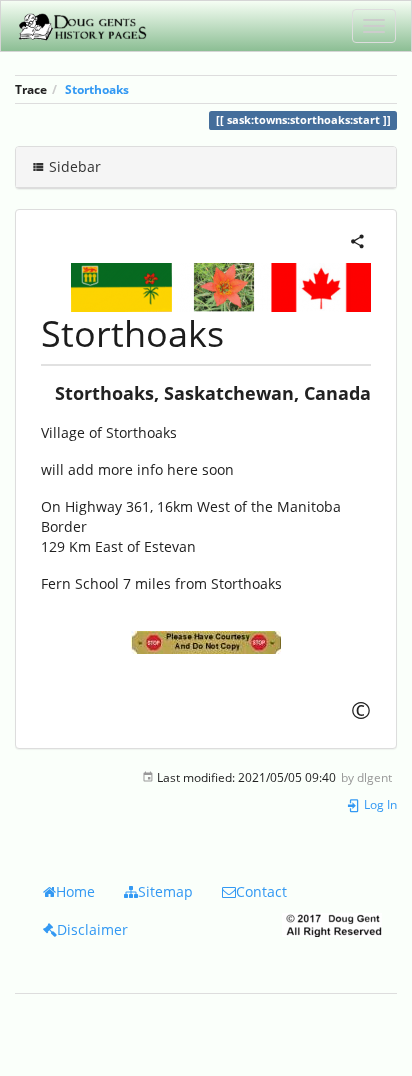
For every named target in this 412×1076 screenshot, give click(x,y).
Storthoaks (97, 89)
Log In (379, 804)
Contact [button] (261, 891)
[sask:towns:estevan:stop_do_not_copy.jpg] (206, 642)
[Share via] (357, 239)
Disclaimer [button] (92, 929)
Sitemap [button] (165, 891)
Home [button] (75, 891)
